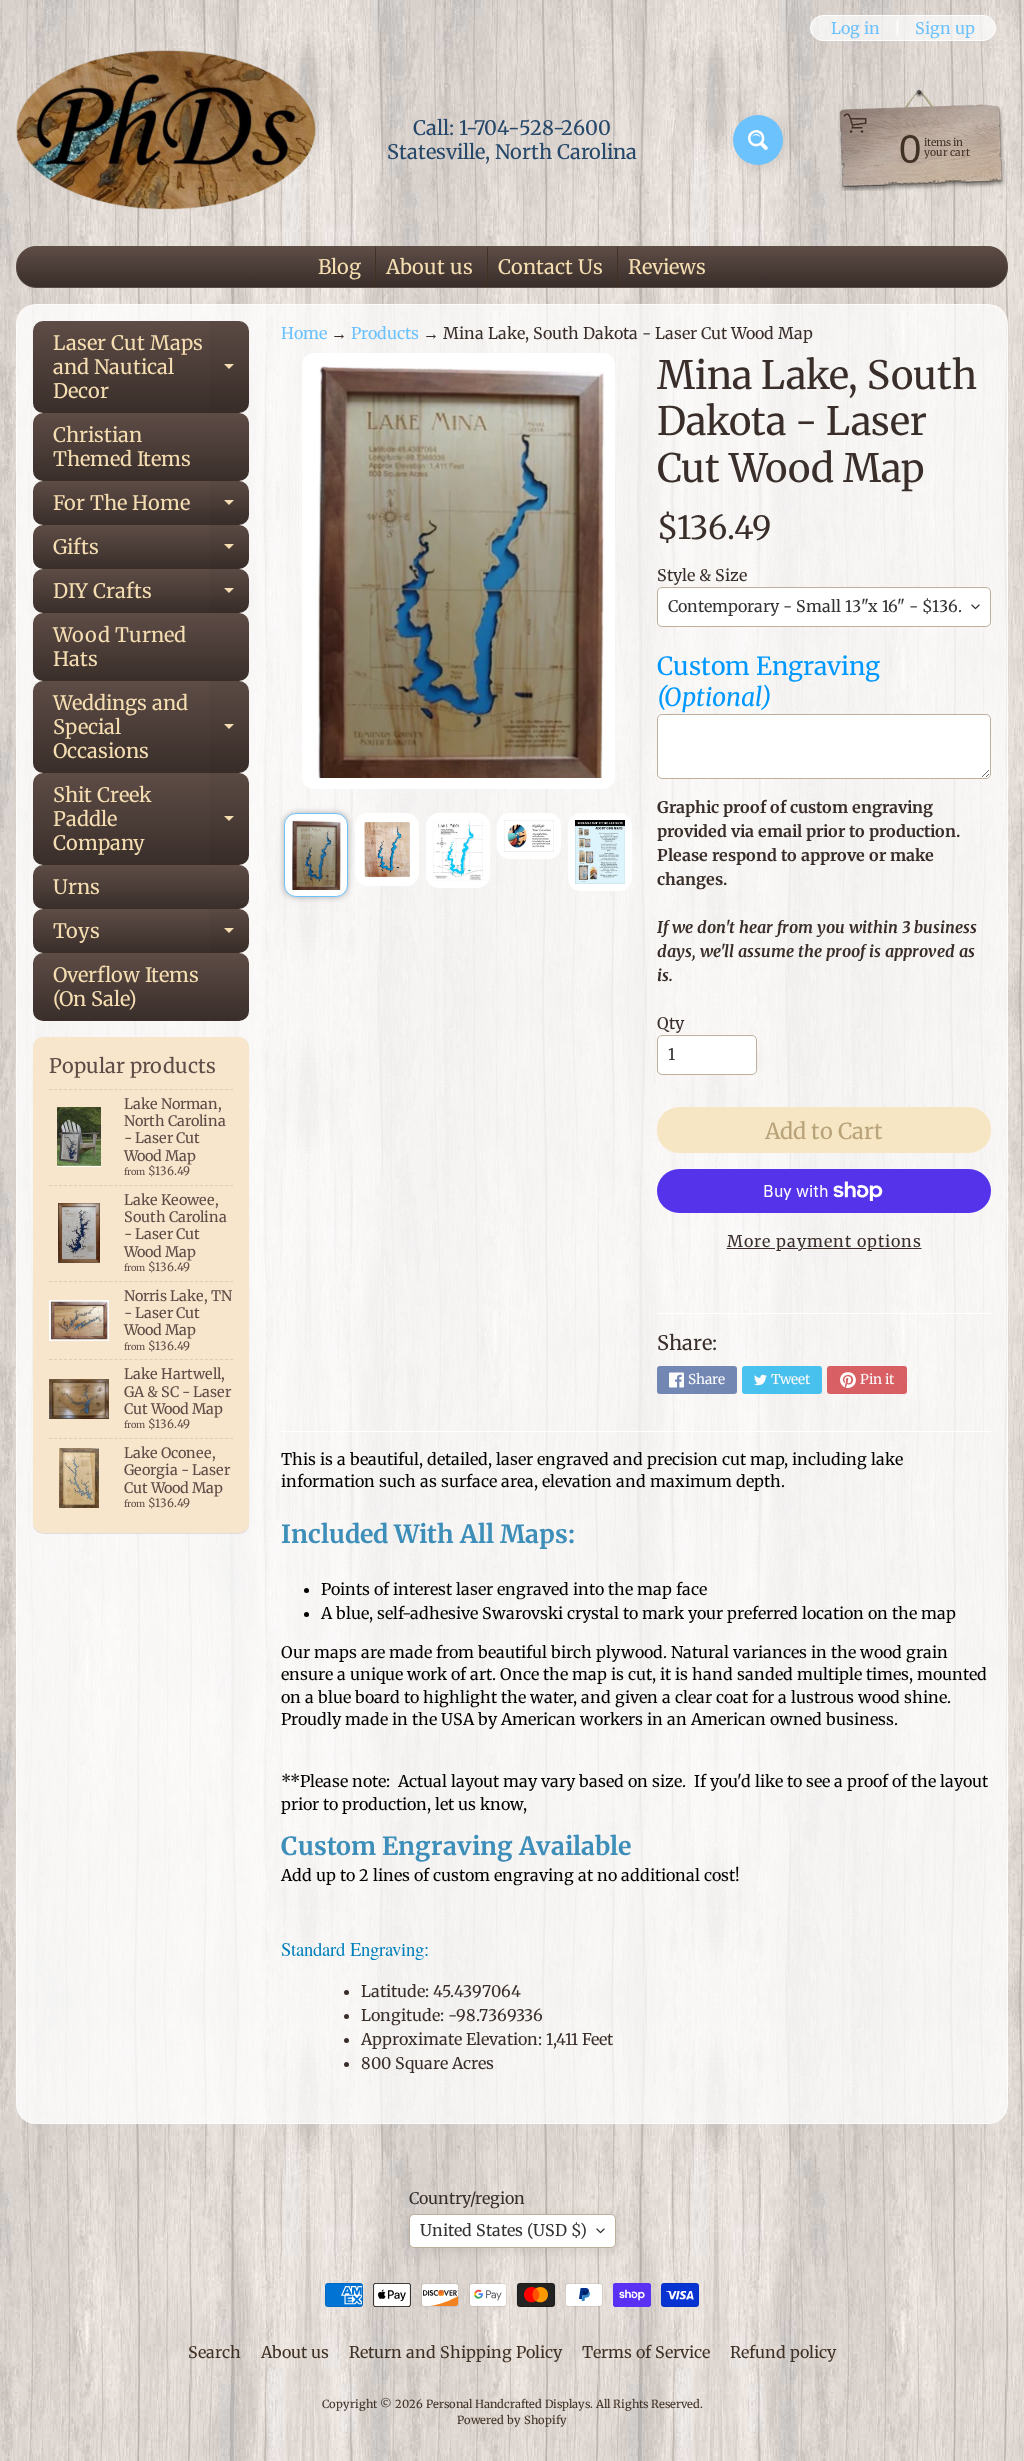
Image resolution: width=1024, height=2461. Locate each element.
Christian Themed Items (122, 446)
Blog (339, 266)
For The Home (151, 507)
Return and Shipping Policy (455, 2352)
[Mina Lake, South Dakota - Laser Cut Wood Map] (316, 855)
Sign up (945, 28)
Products (385, 333)
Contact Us (550, 266)
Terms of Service (646, 2352)
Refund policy (783, 2352)
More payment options (824, 1241)
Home (304, 333)
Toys (151, 935)
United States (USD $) (503, 2230)
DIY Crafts (151, 595)
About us (429, 266)
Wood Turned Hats (119, 646)
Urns (76, 886)
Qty (670, 1023)
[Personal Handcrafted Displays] (166, 140)
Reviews (667, 266)
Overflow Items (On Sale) (126, 986)
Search (214, 2352)
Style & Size (702, 575)
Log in (855, 28)
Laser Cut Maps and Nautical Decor (151, 366)
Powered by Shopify (512, 2420)
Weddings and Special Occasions (151, 726)
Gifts (151, 551)
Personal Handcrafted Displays (508, 2404)
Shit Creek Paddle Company (151, 818)
